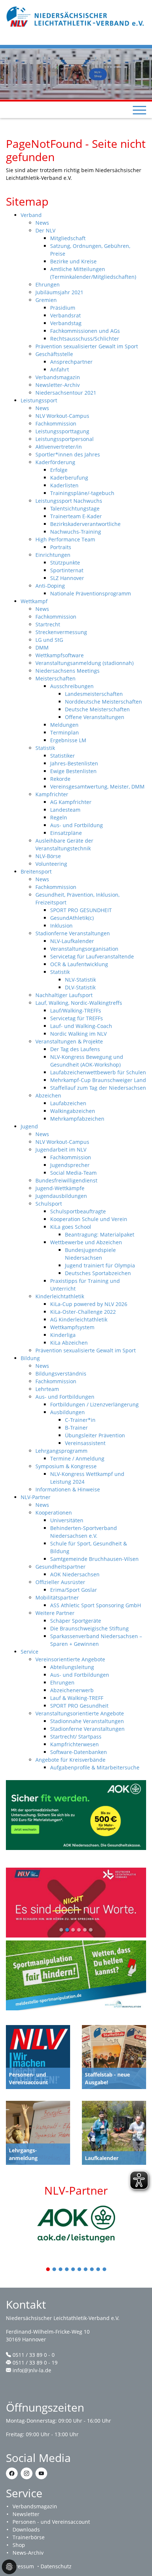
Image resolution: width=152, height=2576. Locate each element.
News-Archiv (28, 2553)
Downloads (26, 2529)
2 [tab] (55, 2270)
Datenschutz (56, 2566)
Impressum (20, 2566)
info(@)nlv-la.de (32, 2370)
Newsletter (26, 2514)
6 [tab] (80, 2270)
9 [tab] (99, 2270)
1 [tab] (48, 2270)
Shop (19, 2545)
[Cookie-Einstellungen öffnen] (9, 2567)
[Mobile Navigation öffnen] (139, 110)
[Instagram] (27, 2473)
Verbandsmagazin (35, 2506)
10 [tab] (105, 2270)
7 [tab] (86, 2270)
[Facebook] (12, 2473)
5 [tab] (73, 2270)
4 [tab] (67, 2270)
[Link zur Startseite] (76, 16)
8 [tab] (92, 2270)
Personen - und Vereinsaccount (51, 2522)
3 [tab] (61, 2270)
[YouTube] (41, 2473)
